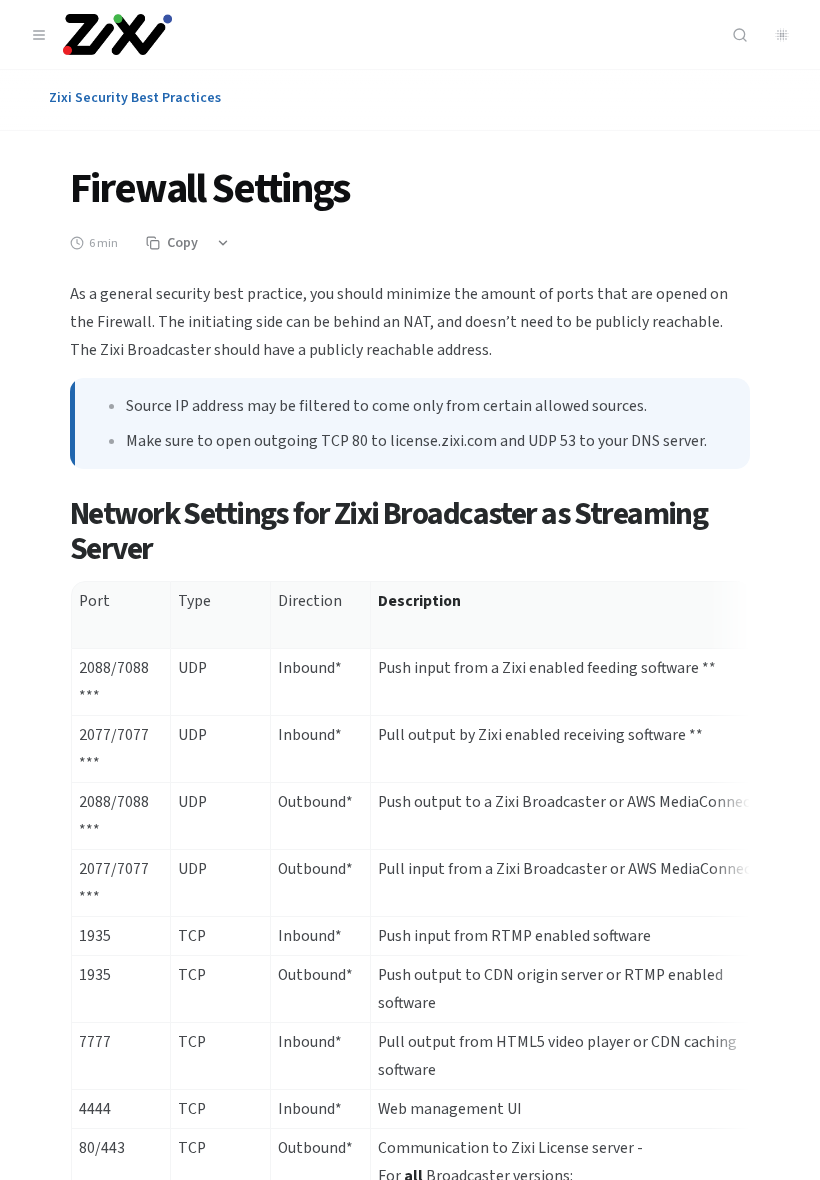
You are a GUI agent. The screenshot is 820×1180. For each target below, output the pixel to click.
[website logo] (117, 35)
